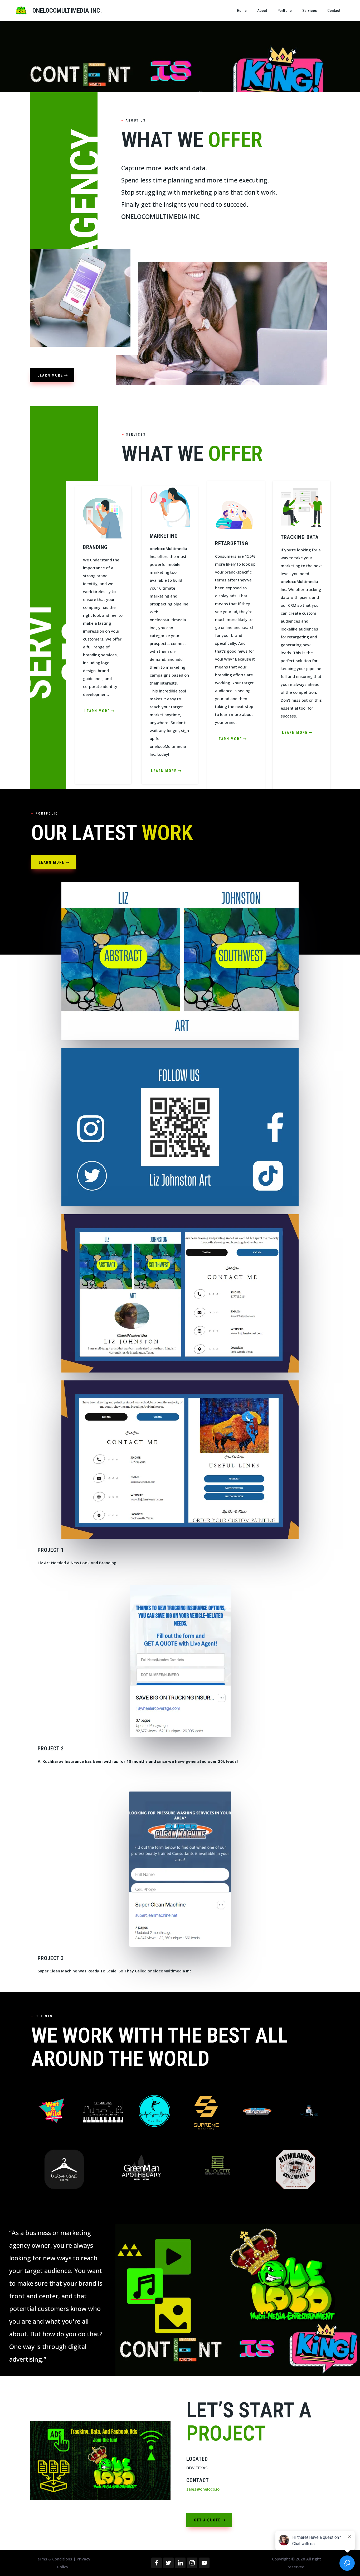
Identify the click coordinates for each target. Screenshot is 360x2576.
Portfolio (285, 11)
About (262, 11)
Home (242, 11)
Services (310, 11)
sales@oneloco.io (203, 2489)
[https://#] (52, 2111)
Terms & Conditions (54, 2559)
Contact (334, 11)
